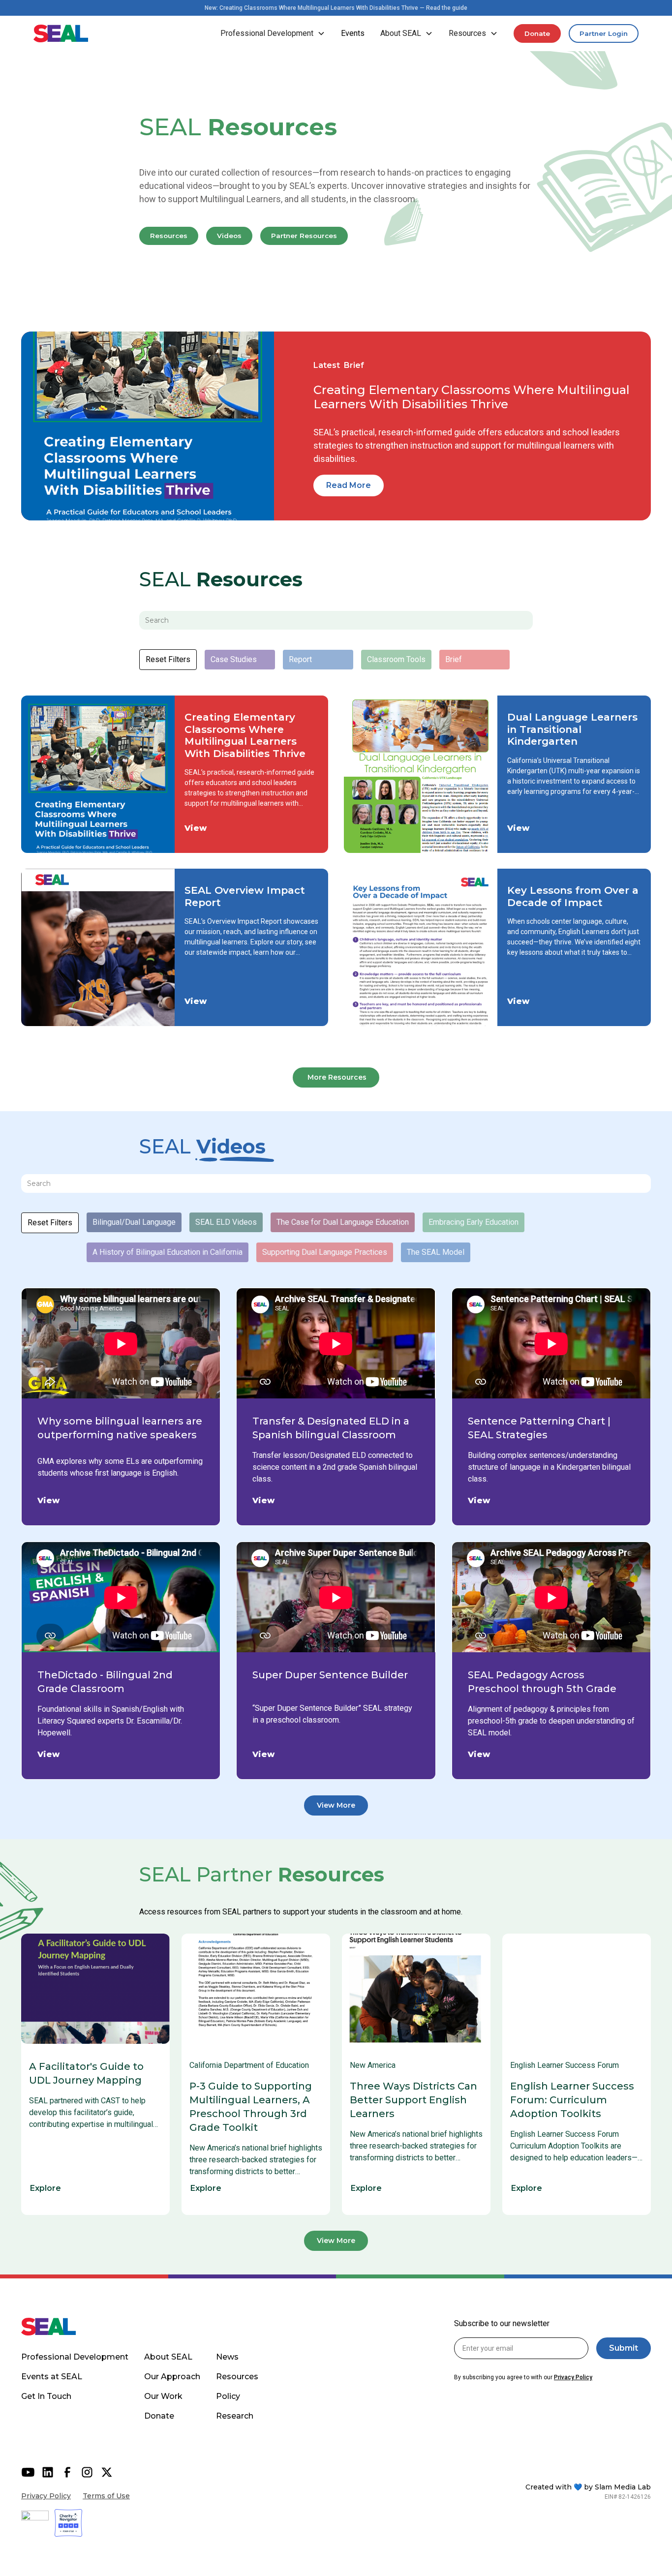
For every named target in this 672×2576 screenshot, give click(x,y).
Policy (228, 2396)
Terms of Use (106, 2496)
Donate (537, 33)
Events (353, 33)
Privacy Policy (46, 2496)
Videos (229, 236)
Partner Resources (304, 236)
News (227, 2357)
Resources (169, 236)
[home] (61, 33)
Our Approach (172, 2377)
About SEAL (168, 2357)
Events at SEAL (52, 2377)
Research (235, 2416)
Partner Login (604, 33)
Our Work (163, 2396)
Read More (349, 485)
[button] (273, 33)
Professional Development (75, 2357)
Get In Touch (46, 2396)
